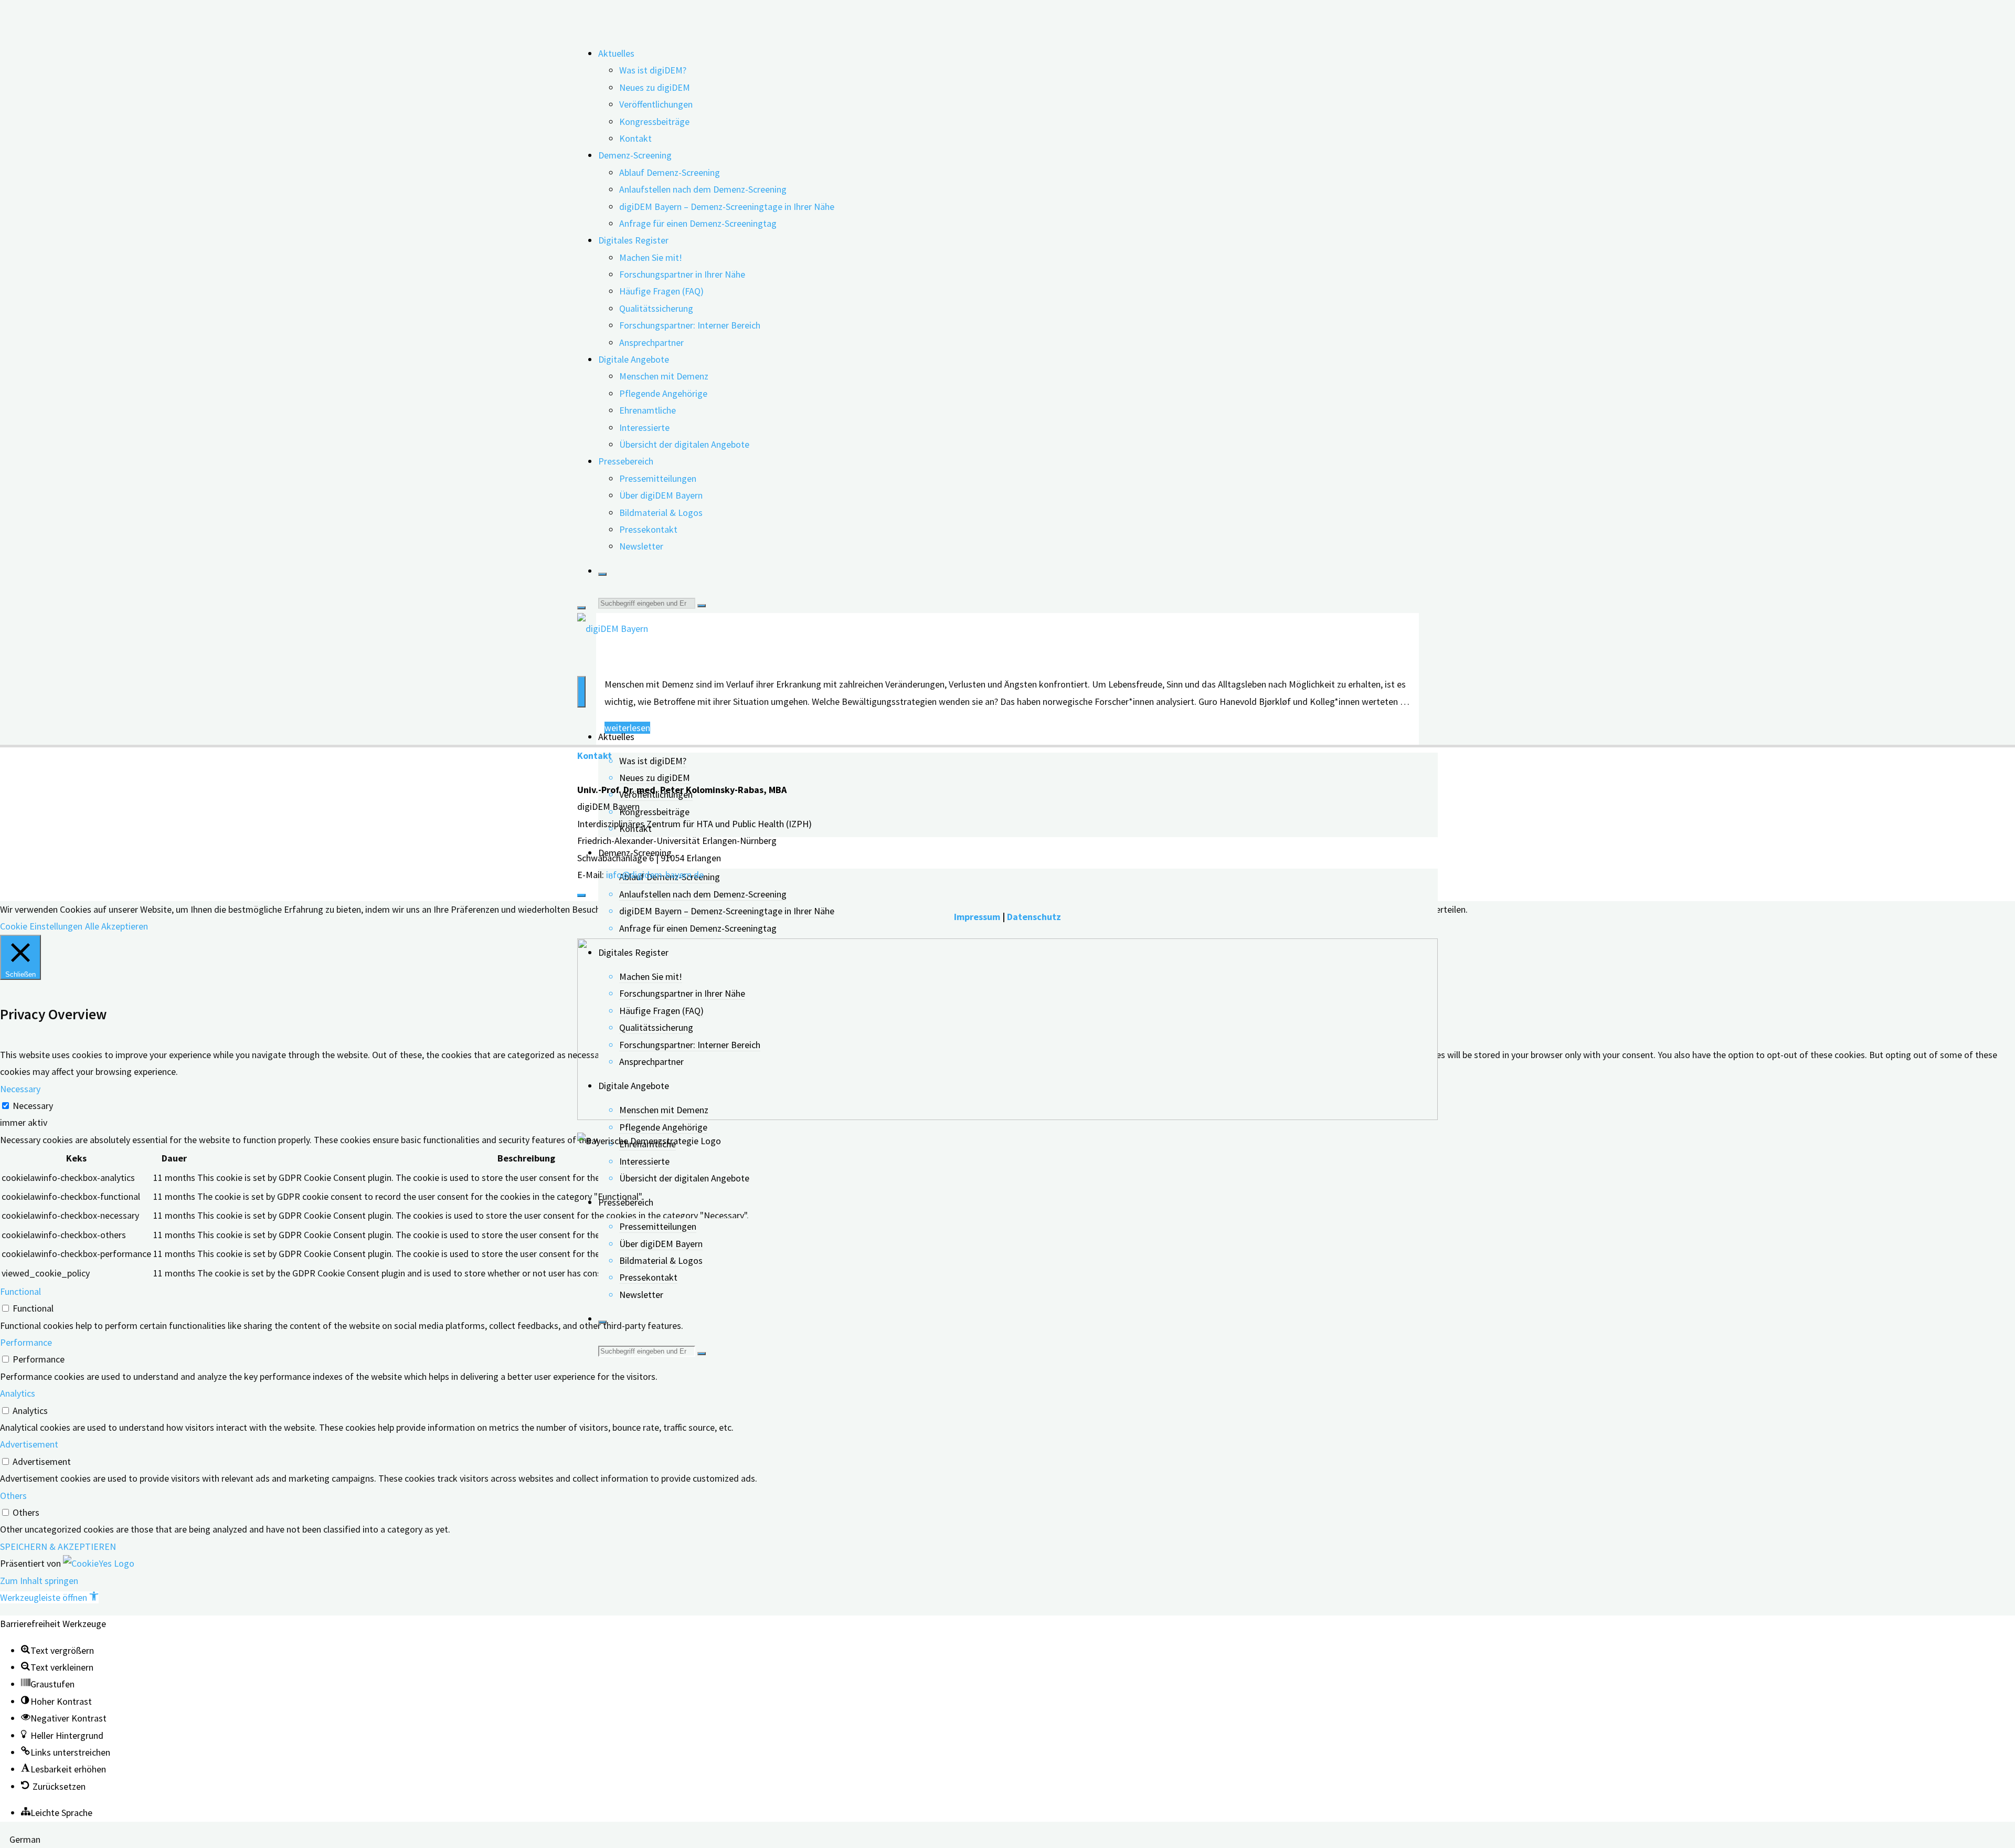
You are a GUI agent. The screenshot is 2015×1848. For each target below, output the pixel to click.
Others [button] (13, 1496)
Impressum (977, 917)
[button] (49, 1597)
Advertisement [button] (29, 1444)
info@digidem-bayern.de (655, 875)
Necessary (33, 1106)
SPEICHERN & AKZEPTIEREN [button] (58, 1546)
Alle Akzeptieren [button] (116, 926)
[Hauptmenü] (581, 692)
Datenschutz (1034, 917)
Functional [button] (20, 1291)
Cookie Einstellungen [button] (41, 926)
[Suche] (602, 574)
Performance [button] (26, 1342)
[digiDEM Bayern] (613, 629)
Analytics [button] (18, 1393)
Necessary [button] (20, 1089)
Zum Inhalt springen (39, 1581)
